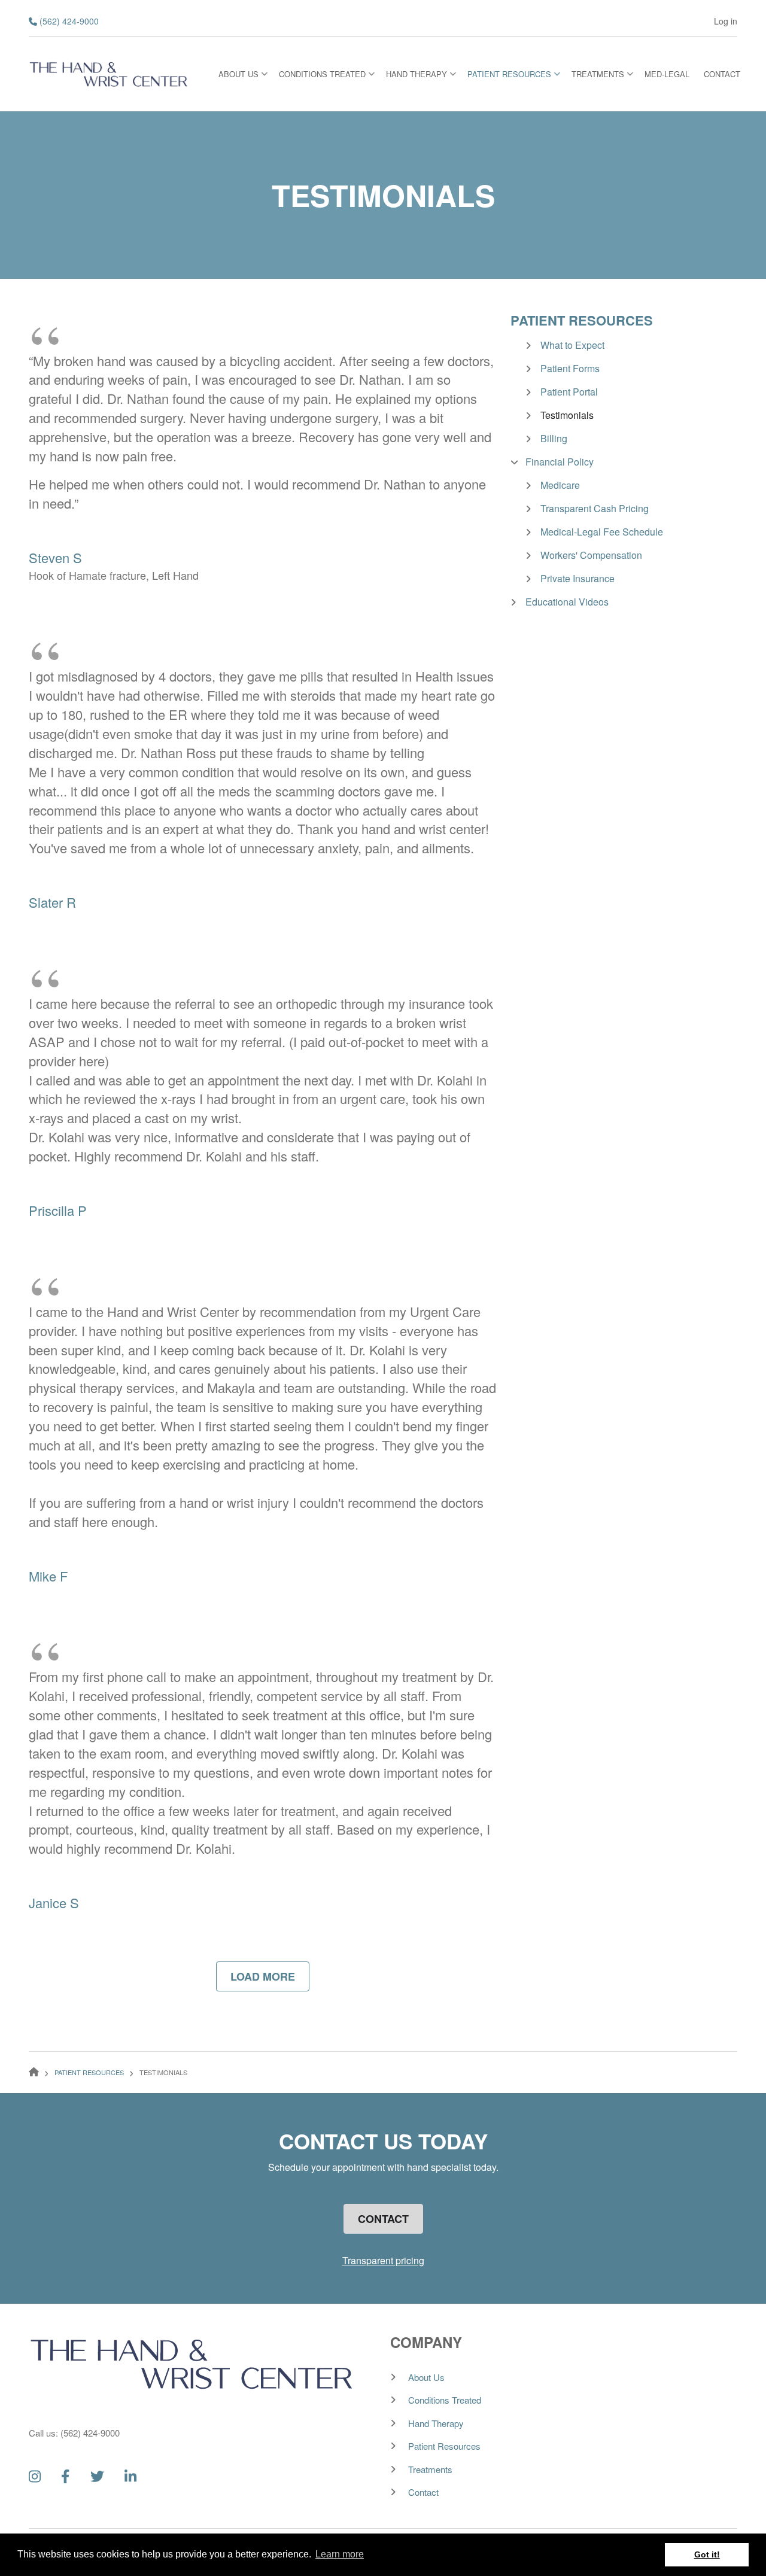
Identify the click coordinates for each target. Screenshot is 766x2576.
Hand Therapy (436, 2423)
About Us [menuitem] (243, 77)
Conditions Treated (445, 2400)
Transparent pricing (383, 2260)
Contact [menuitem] (722, 74)
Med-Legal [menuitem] (667, 74)
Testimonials (567, 415)
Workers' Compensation (591, 555)
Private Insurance (577, 578)
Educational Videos (567, 602)
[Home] (109, 72)
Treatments (430, 2469)
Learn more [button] (340, 2554)
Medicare (560, 485)
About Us (426, 2377)
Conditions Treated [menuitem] (327, 77)
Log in (726, 21)
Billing (554, 438)
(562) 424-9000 (69, 21)
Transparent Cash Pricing (595, 508)
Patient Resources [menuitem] (514, 77)
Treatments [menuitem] (602, 77)
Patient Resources (582, 320)
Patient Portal (569, 392)
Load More (263, 1976)
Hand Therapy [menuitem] (421, 77)
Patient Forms (570, 368)
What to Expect (572, 345)
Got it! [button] (707, 2554)
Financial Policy (560, 462)
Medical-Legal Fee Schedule (602, 532)
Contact (383, 2219)
